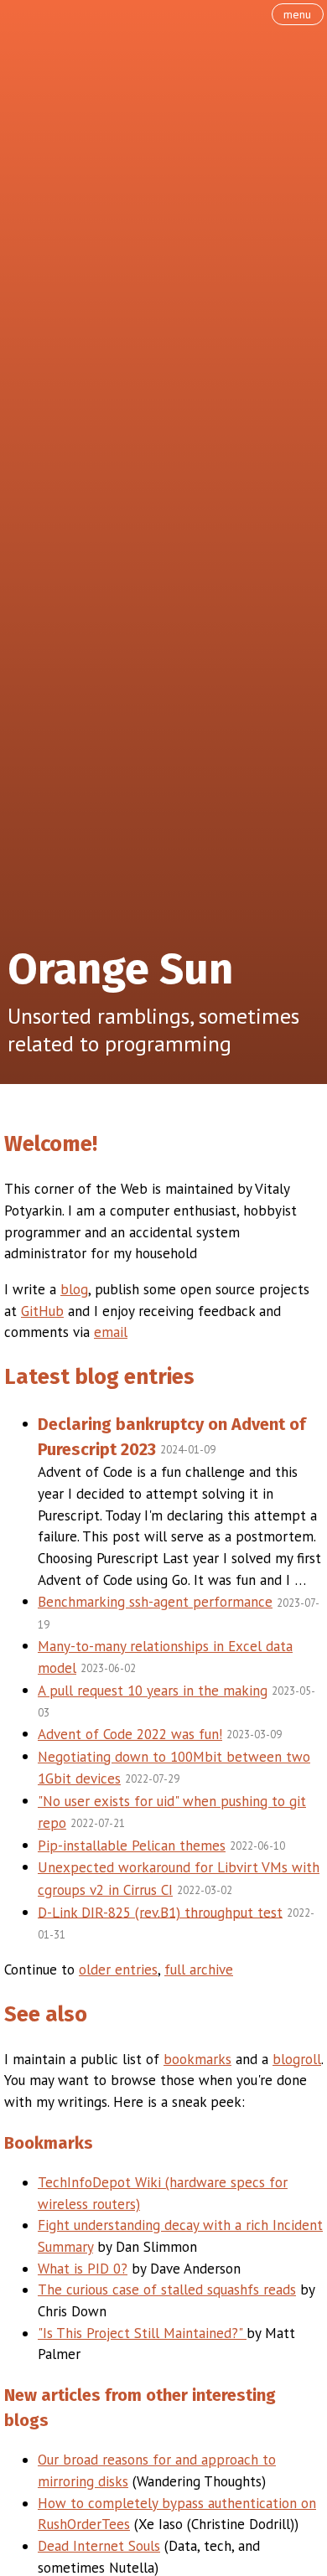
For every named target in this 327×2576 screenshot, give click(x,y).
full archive (199, 1969)
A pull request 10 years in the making (153, 1691)
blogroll (297, 2059)
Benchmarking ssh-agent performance (155, 1602)
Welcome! (51, 1144)
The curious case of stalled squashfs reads (167, 2289)
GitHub (42, 1311)
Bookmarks (49, 2143)
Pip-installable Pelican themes (132, 1846)
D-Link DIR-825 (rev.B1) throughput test (160, 1912)
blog (74, 1289)
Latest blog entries (99, 1377)
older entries (118, 1969)
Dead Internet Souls (99, 2546)
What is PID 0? (83, 2269)
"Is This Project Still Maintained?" (142, 2333)
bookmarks (197, 2059)
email (111, 1332)
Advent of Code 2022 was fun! (130, 1734)
